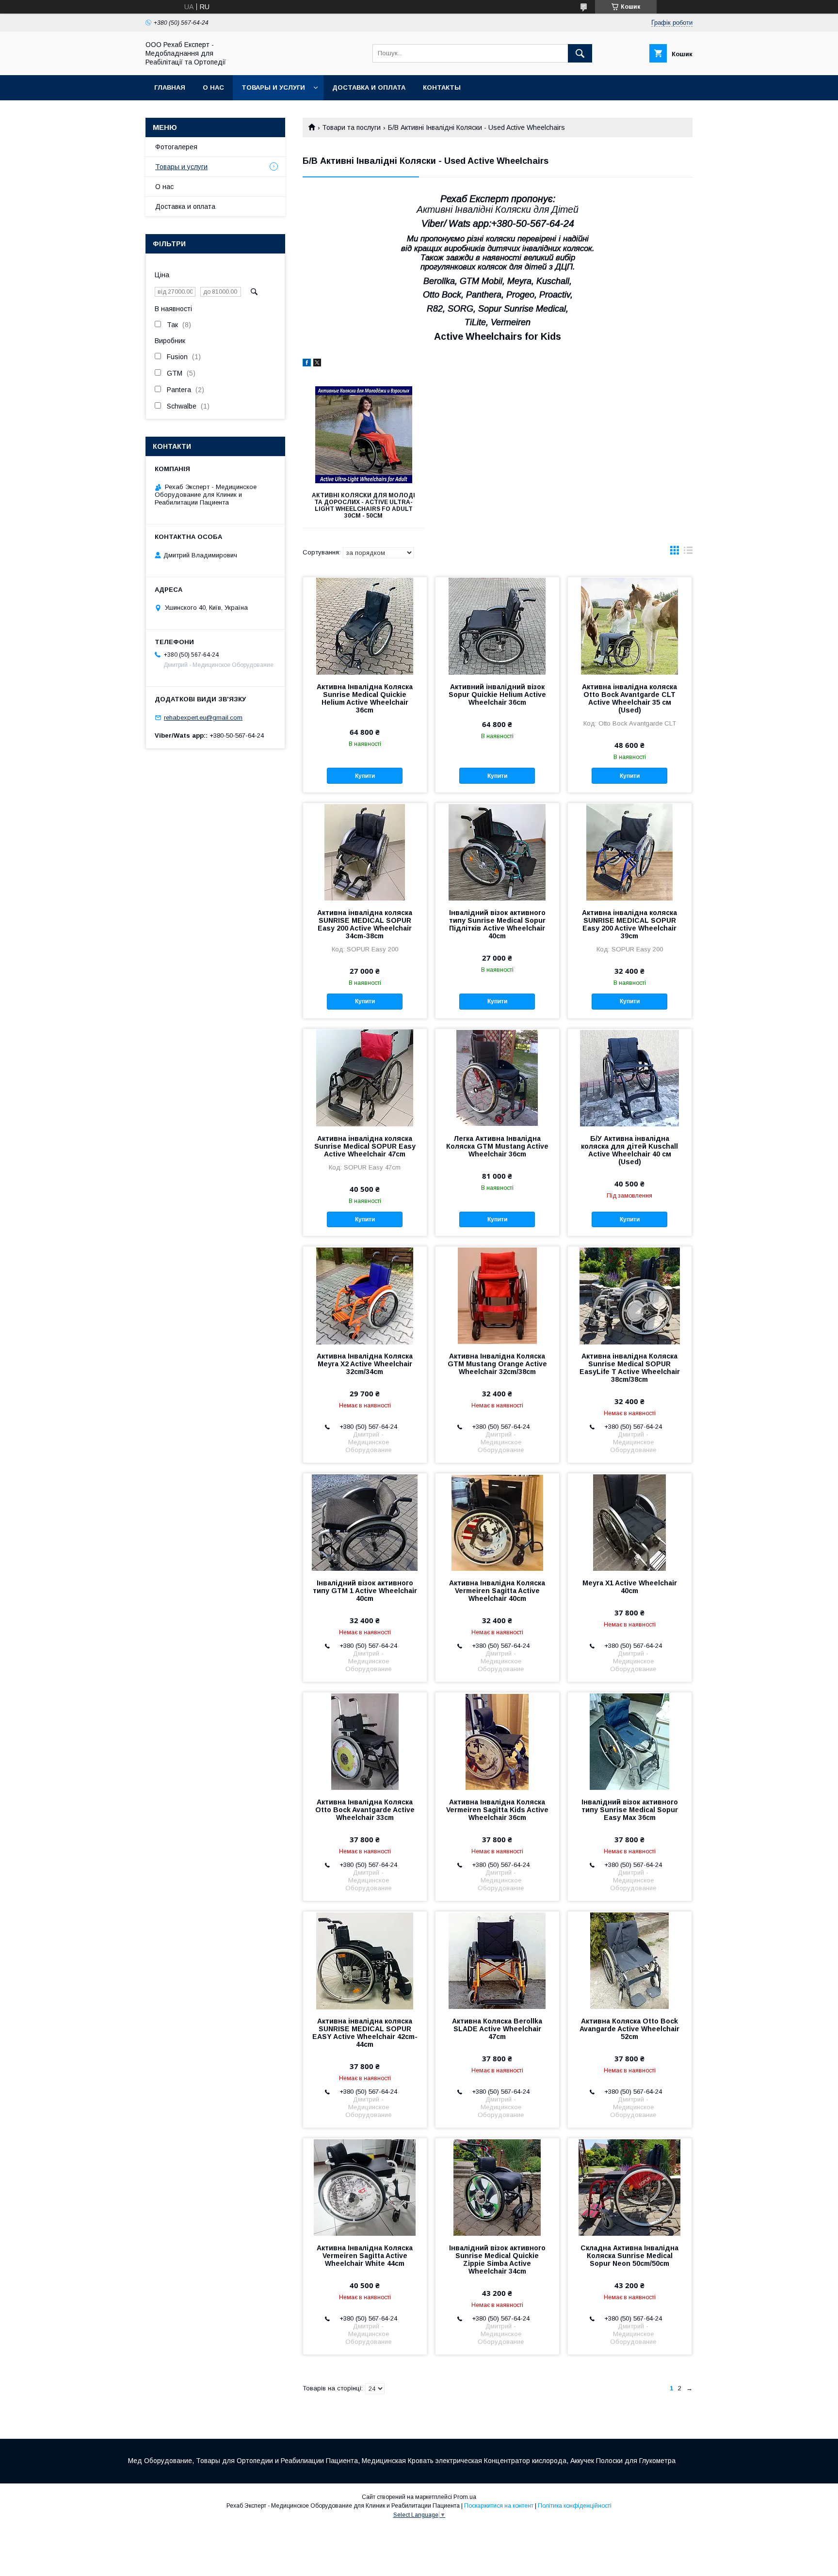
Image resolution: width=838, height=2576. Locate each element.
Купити (365, 776)
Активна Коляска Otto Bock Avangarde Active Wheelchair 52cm (629, 2029)
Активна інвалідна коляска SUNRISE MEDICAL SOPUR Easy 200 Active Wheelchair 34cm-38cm (365, 924)
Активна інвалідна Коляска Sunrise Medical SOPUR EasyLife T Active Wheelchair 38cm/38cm (630, 1368)
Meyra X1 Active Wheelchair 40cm (630, 1587)
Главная (170, 87)
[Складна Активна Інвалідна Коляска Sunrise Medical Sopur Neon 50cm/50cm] (630, 2187)
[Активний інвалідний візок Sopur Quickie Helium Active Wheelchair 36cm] (497, 626)
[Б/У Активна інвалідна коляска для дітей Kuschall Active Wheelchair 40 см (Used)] (630, 1077)
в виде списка (688, 553)
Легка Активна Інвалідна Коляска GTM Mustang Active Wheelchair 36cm (497, 1146)
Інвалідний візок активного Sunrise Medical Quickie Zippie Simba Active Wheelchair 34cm (497, 2260)
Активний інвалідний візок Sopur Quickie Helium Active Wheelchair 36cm (497, 695)
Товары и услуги (273, 87)
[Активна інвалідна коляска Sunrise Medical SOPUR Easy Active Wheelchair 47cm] (365, 1077)
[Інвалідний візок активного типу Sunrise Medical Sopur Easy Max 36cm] (630, 1741)
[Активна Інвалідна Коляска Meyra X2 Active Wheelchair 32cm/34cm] (365, 1295)
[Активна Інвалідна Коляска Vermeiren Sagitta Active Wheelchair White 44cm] (365, 2187)
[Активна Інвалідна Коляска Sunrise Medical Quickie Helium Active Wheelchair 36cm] (365, 626)
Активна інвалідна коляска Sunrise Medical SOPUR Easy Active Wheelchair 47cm (365, 1146)
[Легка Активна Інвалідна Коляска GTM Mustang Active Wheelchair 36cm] (497, 1077)
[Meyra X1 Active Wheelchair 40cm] (630, 1522)
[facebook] (307, 364)
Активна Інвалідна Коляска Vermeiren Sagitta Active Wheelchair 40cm (497, 1591)
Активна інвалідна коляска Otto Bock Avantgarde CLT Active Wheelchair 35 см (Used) (629, 698)
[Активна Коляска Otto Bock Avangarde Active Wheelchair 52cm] (630, 1960)
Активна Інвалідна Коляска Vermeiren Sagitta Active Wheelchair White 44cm (365, 2256)
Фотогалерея (176, 147)
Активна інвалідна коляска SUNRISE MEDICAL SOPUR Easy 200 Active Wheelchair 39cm (629, 924)
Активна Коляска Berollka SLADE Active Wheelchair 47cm (497, 2029)
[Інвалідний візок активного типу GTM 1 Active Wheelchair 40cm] (365, 1522)
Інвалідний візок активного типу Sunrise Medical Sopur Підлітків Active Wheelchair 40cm (497, 924)
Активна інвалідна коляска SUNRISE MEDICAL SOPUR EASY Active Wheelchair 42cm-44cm (365, 2033)
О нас (213, 87)
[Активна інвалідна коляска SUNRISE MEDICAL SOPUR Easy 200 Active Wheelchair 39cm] (630, 852)
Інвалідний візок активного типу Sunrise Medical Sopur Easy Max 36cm (630, 1810)
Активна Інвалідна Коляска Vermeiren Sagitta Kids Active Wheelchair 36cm (497, 1810)
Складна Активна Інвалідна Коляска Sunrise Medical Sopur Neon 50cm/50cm (629, 2256)
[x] (317, 364)
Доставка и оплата (369, 87)
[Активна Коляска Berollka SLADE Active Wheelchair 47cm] (497, 1960)
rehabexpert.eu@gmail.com (203, 718)
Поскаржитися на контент (499, 2506)
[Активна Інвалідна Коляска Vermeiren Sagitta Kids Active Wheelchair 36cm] (497, 1741)
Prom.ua (465, 2497)
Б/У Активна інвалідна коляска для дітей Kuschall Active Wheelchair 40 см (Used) (629, 1150)
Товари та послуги (351, 127)
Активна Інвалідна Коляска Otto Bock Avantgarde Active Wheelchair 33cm (365, 1810)
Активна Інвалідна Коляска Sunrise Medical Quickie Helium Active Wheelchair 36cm (365, 698)
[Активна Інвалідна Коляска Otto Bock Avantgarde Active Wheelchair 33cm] (365, 1741)
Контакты (442, 87)
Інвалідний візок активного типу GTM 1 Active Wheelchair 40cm (365, 1591)
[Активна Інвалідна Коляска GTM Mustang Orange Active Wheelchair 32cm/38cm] (497, 1295)
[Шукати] (580, 53)
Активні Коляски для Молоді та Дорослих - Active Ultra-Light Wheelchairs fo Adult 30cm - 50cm (363, 506)
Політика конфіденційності (575, 2506)
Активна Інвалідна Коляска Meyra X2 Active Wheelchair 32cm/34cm (365, 1364)
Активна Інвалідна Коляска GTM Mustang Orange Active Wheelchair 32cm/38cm (497, 1364)
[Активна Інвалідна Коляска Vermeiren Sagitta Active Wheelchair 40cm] (497, 1522)
